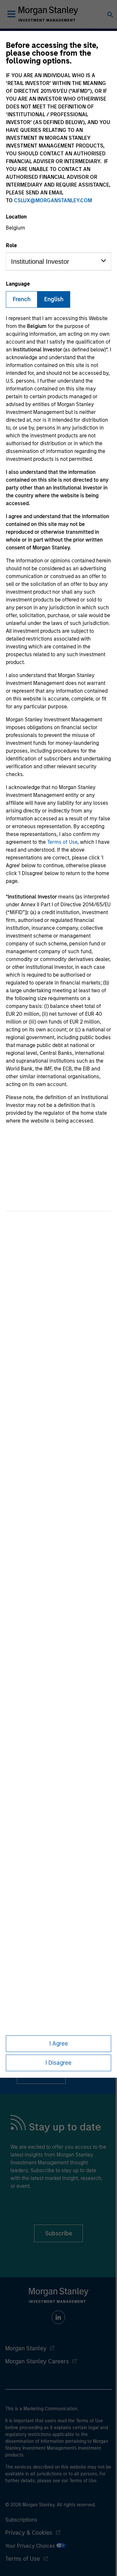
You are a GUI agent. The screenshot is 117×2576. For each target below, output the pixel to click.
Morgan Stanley (26, 2348)
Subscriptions (21, 2520)
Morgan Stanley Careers (37, 2361)
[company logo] (48, 14)
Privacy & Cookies (29, 2533)
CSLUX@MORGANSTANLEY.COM (53, 200)
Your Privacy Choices (31, 2546)
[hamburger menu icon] (11, 14)
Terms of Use (62, 842)
